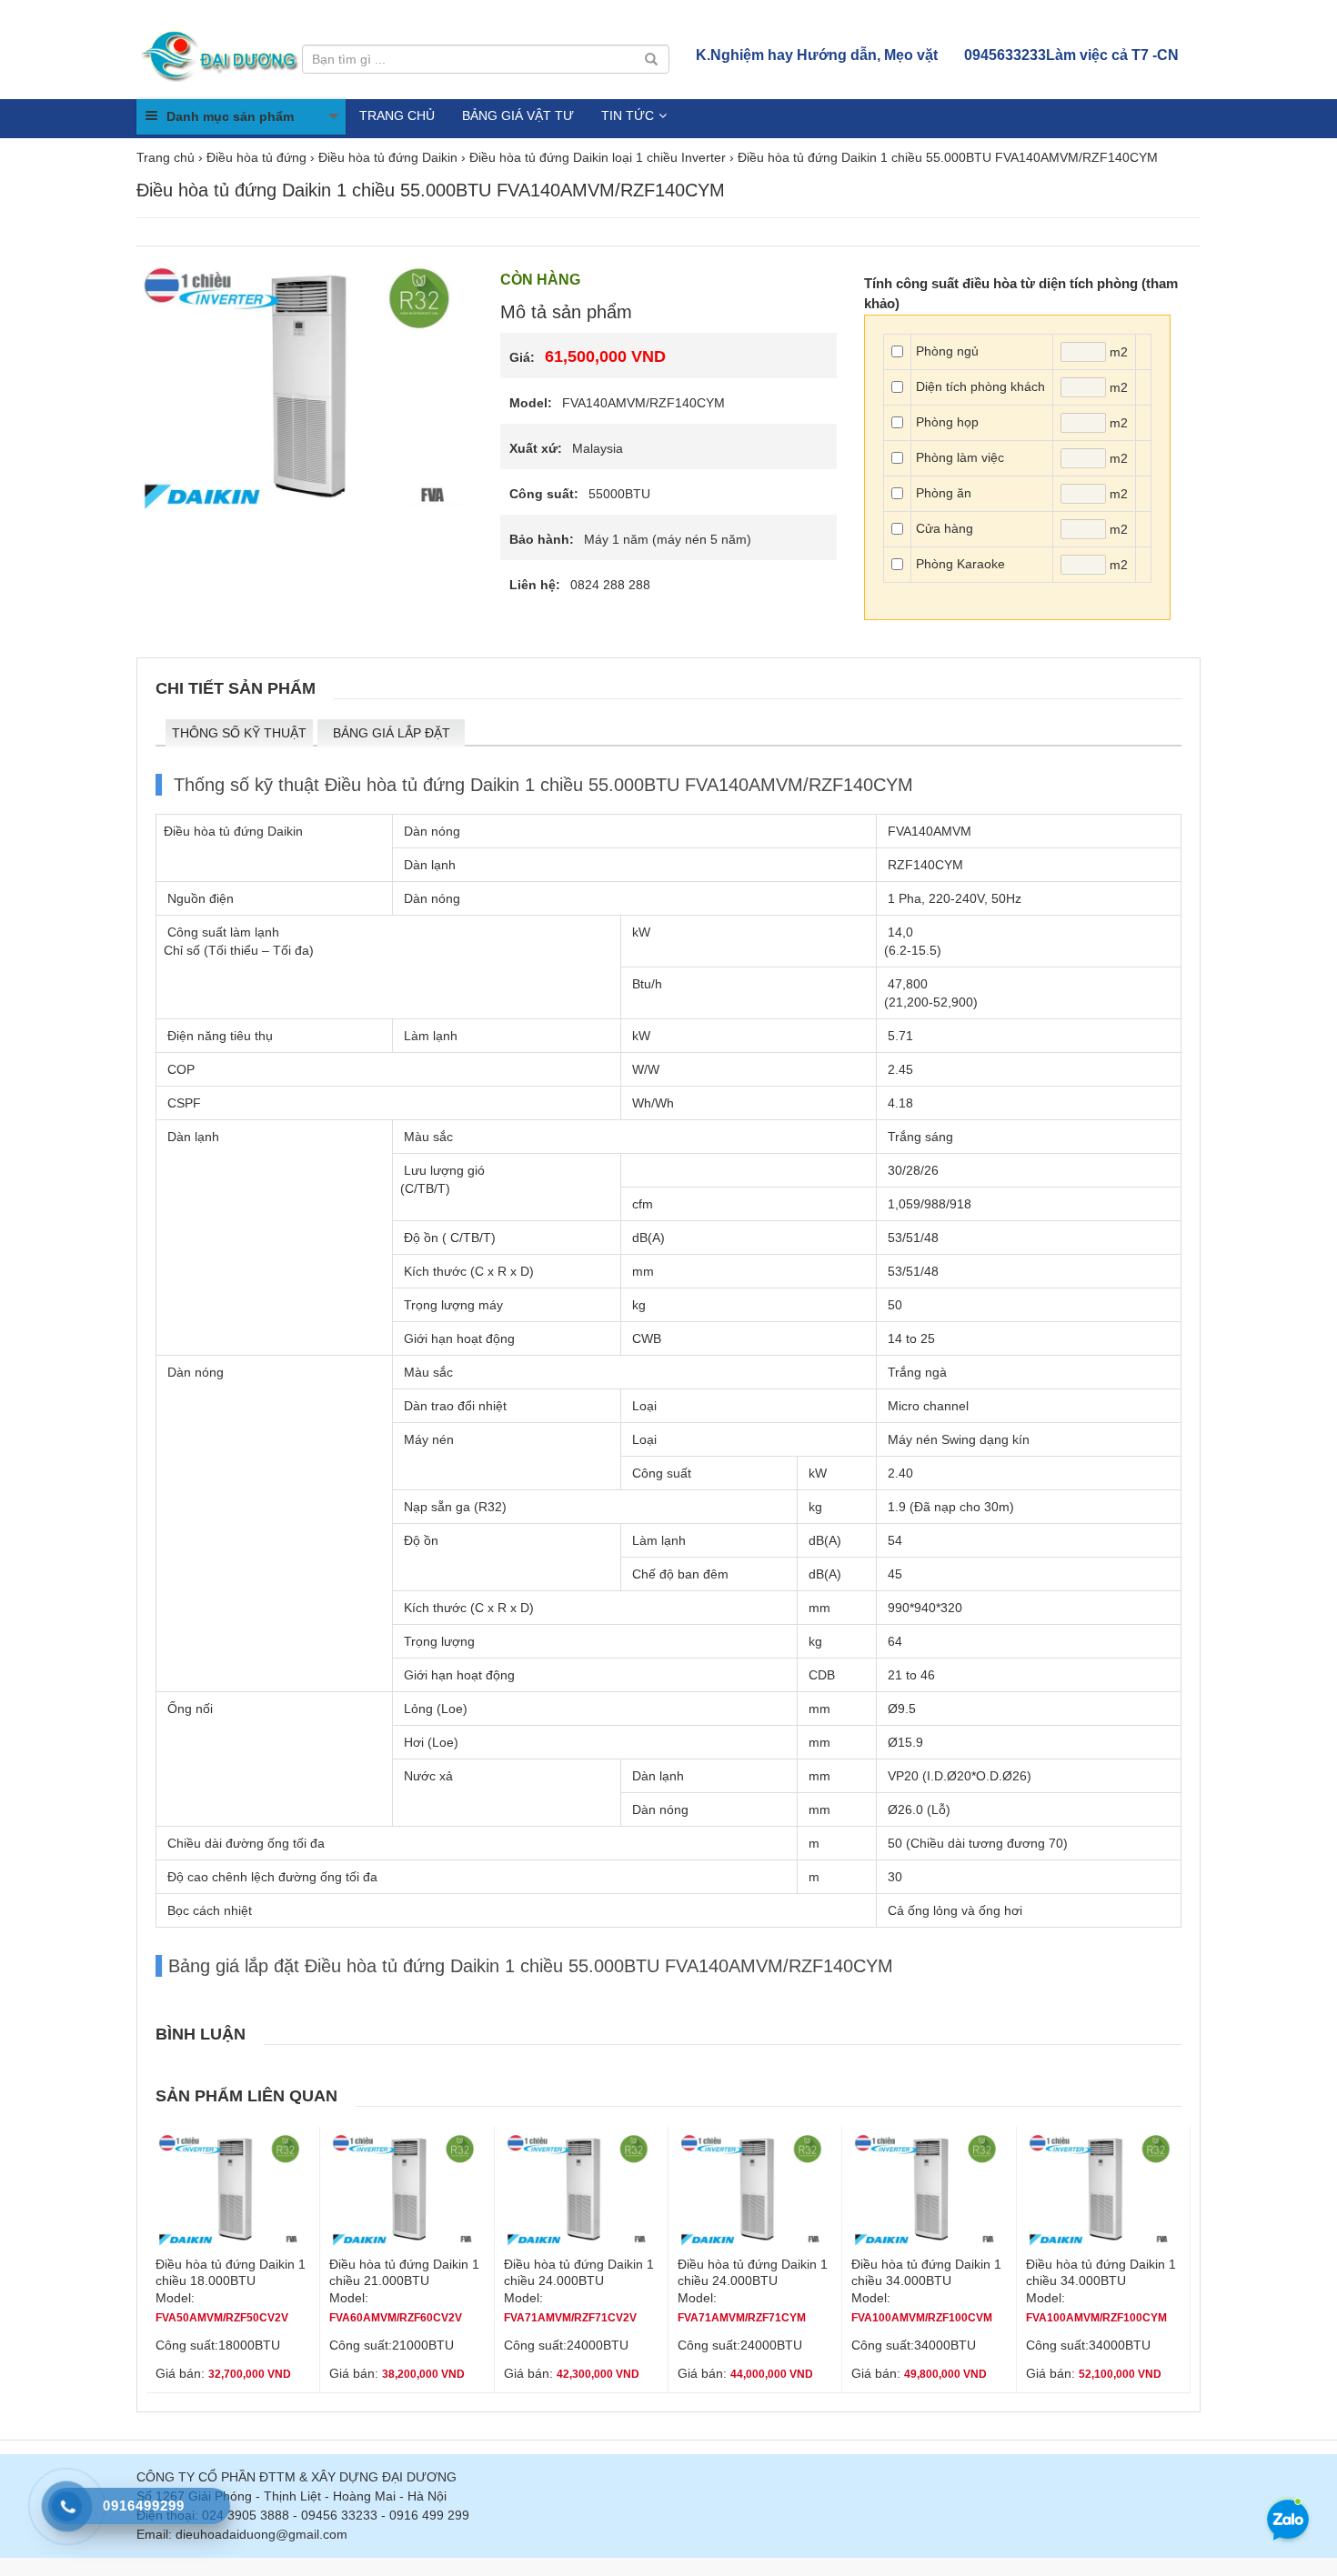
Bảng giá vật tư (518, 115)
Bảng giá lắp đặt (392, 733)
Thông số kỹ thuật (239, 733)
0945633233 (1071, 55)
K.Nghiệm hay (817, 55)
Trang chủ (397, 115)
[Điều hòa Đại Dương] (221, 55)
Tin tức (628, 115)
